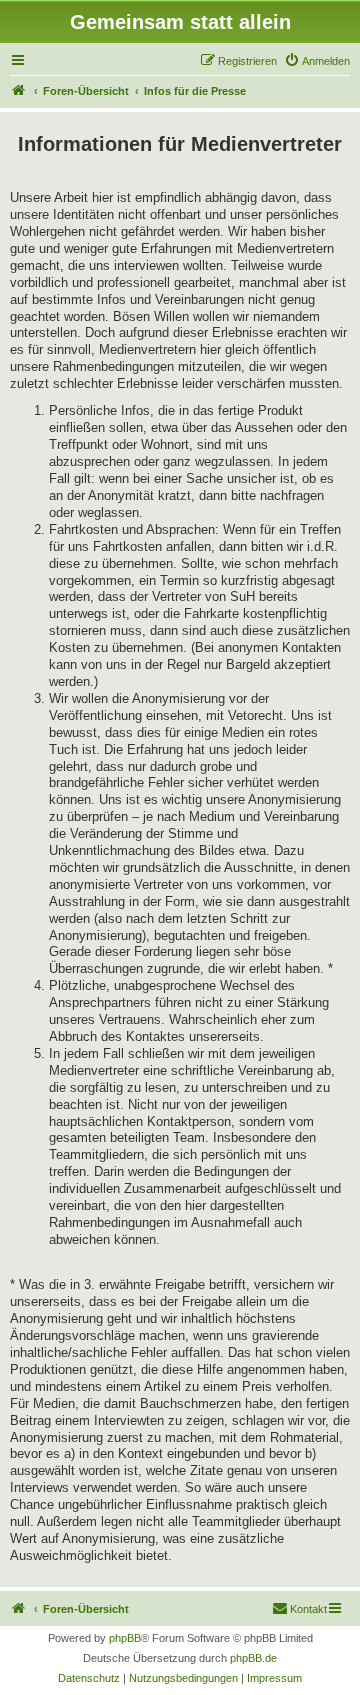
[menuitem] (317, 61)
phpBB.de (253, 1658)
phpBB (125, 1638)
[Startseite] (19, 91)
